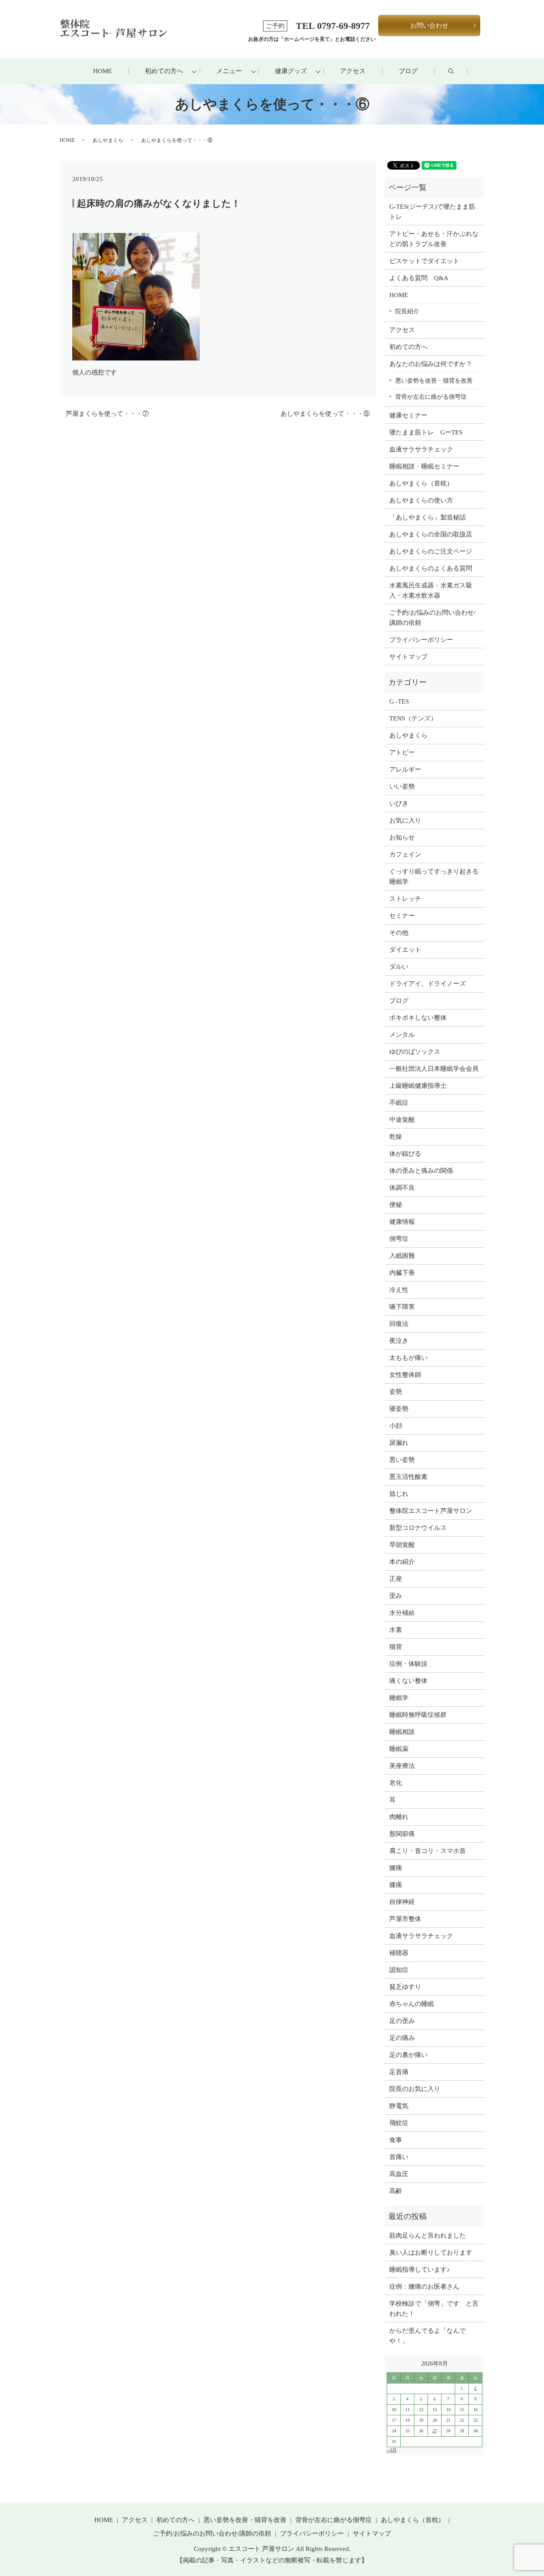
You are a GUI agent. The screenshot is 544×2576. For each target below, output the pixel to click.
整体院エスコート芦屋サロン (431, 1511)
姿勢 (396, 1392)
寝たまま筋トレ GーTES (426, 432)
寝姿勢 (399, 1409)
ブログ (408, 71)
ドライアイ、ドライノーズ (428, 984)
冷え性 (399, 1290)
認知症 (399, 1970)
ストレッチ (405, 899)
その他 (399, 933)
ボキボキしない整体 (418, 1018)
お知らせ (402, 837)
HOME (102, 71)
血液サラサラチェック (421, 449)
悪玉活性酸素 (408, 1477)
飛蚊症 (399, 2123)
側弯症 (399, 1239)
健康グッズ (291, 71)
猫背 (396, 1647)
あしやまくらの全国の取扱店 (431, 534)
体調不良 (402, 1188)
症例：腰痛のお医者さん (428, 2287)
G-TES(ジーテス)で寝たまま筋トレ (432, 212)
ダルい (399, 967)
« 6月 (392, 2450)
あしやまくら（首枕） (421, 483)
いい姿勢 (402, 786)
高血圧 (399, 2174)
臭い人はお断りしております (431, 2253)
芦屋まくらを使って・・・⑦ (107, 414)
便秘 (396, 1205)
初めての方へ (164, 71)
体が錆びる (405, 1154)
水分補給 (402, 1613)
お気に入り (405, 820)
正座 (396, 1579)
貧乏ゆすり (405, 1987)
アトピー (402, 752)
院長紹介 (407, 311)
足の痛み (402, 2038)
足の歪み (402, 2021)
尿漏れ (399, 1443)
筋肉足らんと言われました (428, 2236)
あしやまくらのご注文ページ (431, 551)
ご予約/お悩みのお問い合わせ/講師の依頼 (432, 618)
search (459, 71)
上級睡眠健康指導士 (418, 1086)
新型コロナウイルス (418, 1528)
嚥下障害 (402, 1307)
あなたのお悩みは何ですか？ (431, 364)
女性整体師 (405, 1375)
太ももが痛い (408, 1358)
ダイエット (405, 950)
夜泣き (399, 1341)
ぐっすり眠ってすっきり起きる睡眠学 (434, 877)
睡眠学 (399, 1698)
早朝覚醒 (402, 1545)
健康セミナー (408, 415)
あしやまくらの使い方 (421, 500)
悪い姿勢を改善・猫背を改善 (434, 380)
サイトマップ (408, 657)
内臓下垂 (402, 1273)
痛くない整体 (408, 1681)
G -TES (399, 701)
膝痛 (396, 1885)
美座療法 (402, 1766)
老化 (396, 1783)
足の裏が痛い (408, 2055)
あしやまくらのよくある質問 (431, 568)
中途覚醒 (402, 1120)
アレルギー (405, 769)
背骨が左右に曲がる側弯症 (431, 397)
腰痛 (396, 1868)
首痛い (399, 2157)
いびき (399, 803)
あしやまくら (108, 140)
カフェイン (405, 854)
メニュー (229, 71)
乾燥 (396, 1137)
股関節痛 (402, 1834)
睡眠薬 (399, 1749)
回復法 (399, 1324)
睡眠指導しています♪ (420, 2270)
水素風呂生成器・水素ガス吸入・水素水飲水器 (431, 590)
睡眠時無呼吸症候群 (418, 1715)
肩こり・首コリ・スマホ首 (428, 1851)
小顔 (396, 1426)
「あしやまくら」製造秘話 (428, 517)
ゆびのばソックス (415, 1052)
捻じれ (399, 1494)
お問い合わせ (429, 26)
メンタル (402, 1035)
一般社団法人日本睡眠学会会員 (434, 1069)
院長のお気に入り (415, 2089)
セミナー (402, 916)
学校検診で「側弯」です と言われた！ (434, 2309)
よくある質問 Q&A (419, 278)
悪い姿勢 (402, 1460)
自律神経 (402, 1902)
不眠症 (399, 1103)
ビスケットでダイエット (424, 261)
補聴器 (399, 1953)
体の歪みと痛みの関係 (421, 1171)
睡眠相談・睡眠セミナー (424, 466)
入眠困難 (402, 1256)
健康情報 (402, 1222)
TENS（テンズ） (413, 718)
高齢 (396, 2191)
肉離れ (399, 1817)
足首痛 (399, 2072)
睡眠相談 (402, 1732)
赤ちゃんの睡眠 (412, 2004)
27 (435, 2431)
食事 (396, 2140)
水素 (396, 1630)
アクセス (353, 71)
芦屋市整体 (405, 1919)
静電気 (399, 2106)
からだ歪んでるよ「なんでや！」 (428, 2336)
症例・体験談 (408, 1664)
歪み (396, 1596)
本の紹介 (402, 1562)
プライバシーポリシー (421, 640)
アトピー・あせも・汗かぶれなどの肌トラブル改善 (434, 239)
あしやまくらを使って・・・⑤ (325, 414)
